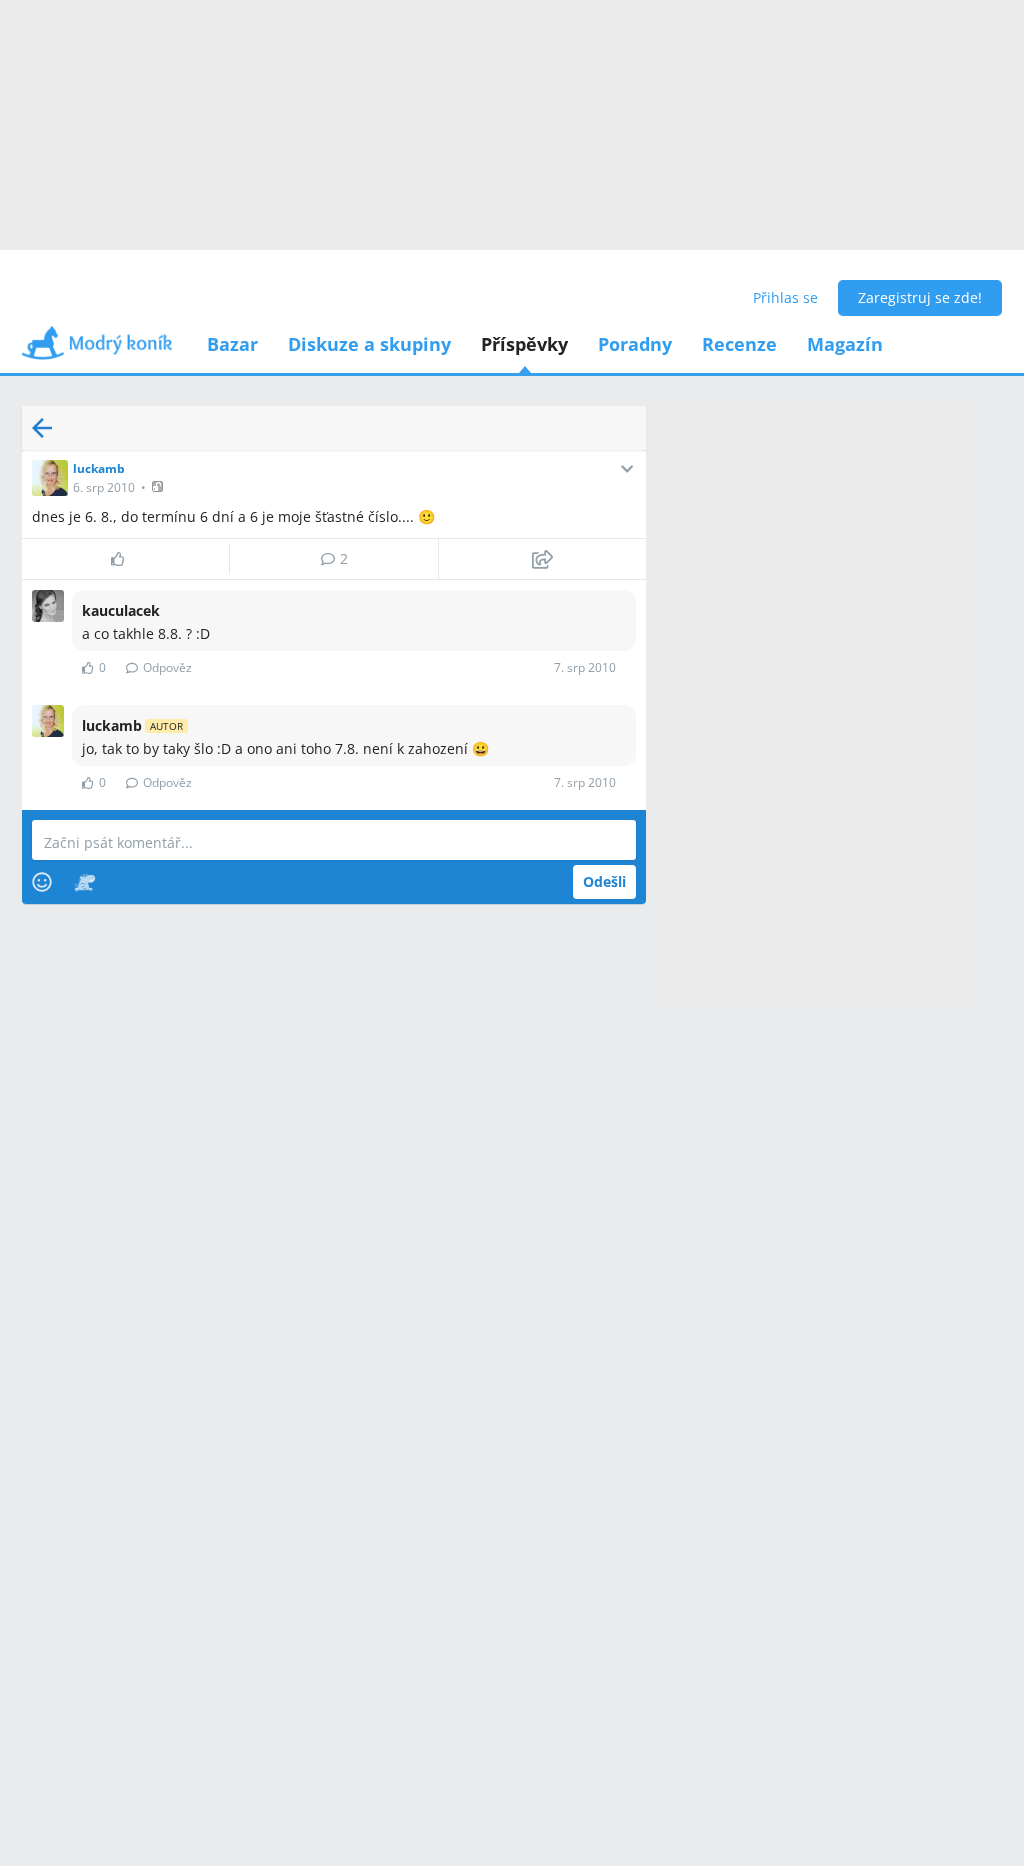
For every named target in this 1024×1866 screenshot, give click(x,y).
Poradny (635, 344)
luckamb (99, 468)
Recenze (739, 344)
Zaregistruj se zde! (920, 297)
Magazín (845, 344)
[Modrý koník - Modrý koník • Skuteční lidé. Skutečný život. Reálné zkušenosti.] (97, 349)
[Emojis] (42, 882)
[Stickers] (84, 882)
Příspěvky (524, 344)
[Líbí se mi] (125, 559)
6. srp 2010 (104, 487)
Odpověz (167, 667)
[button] (159, 486)
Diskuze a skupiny (369, 344)
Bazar (232, 344)
